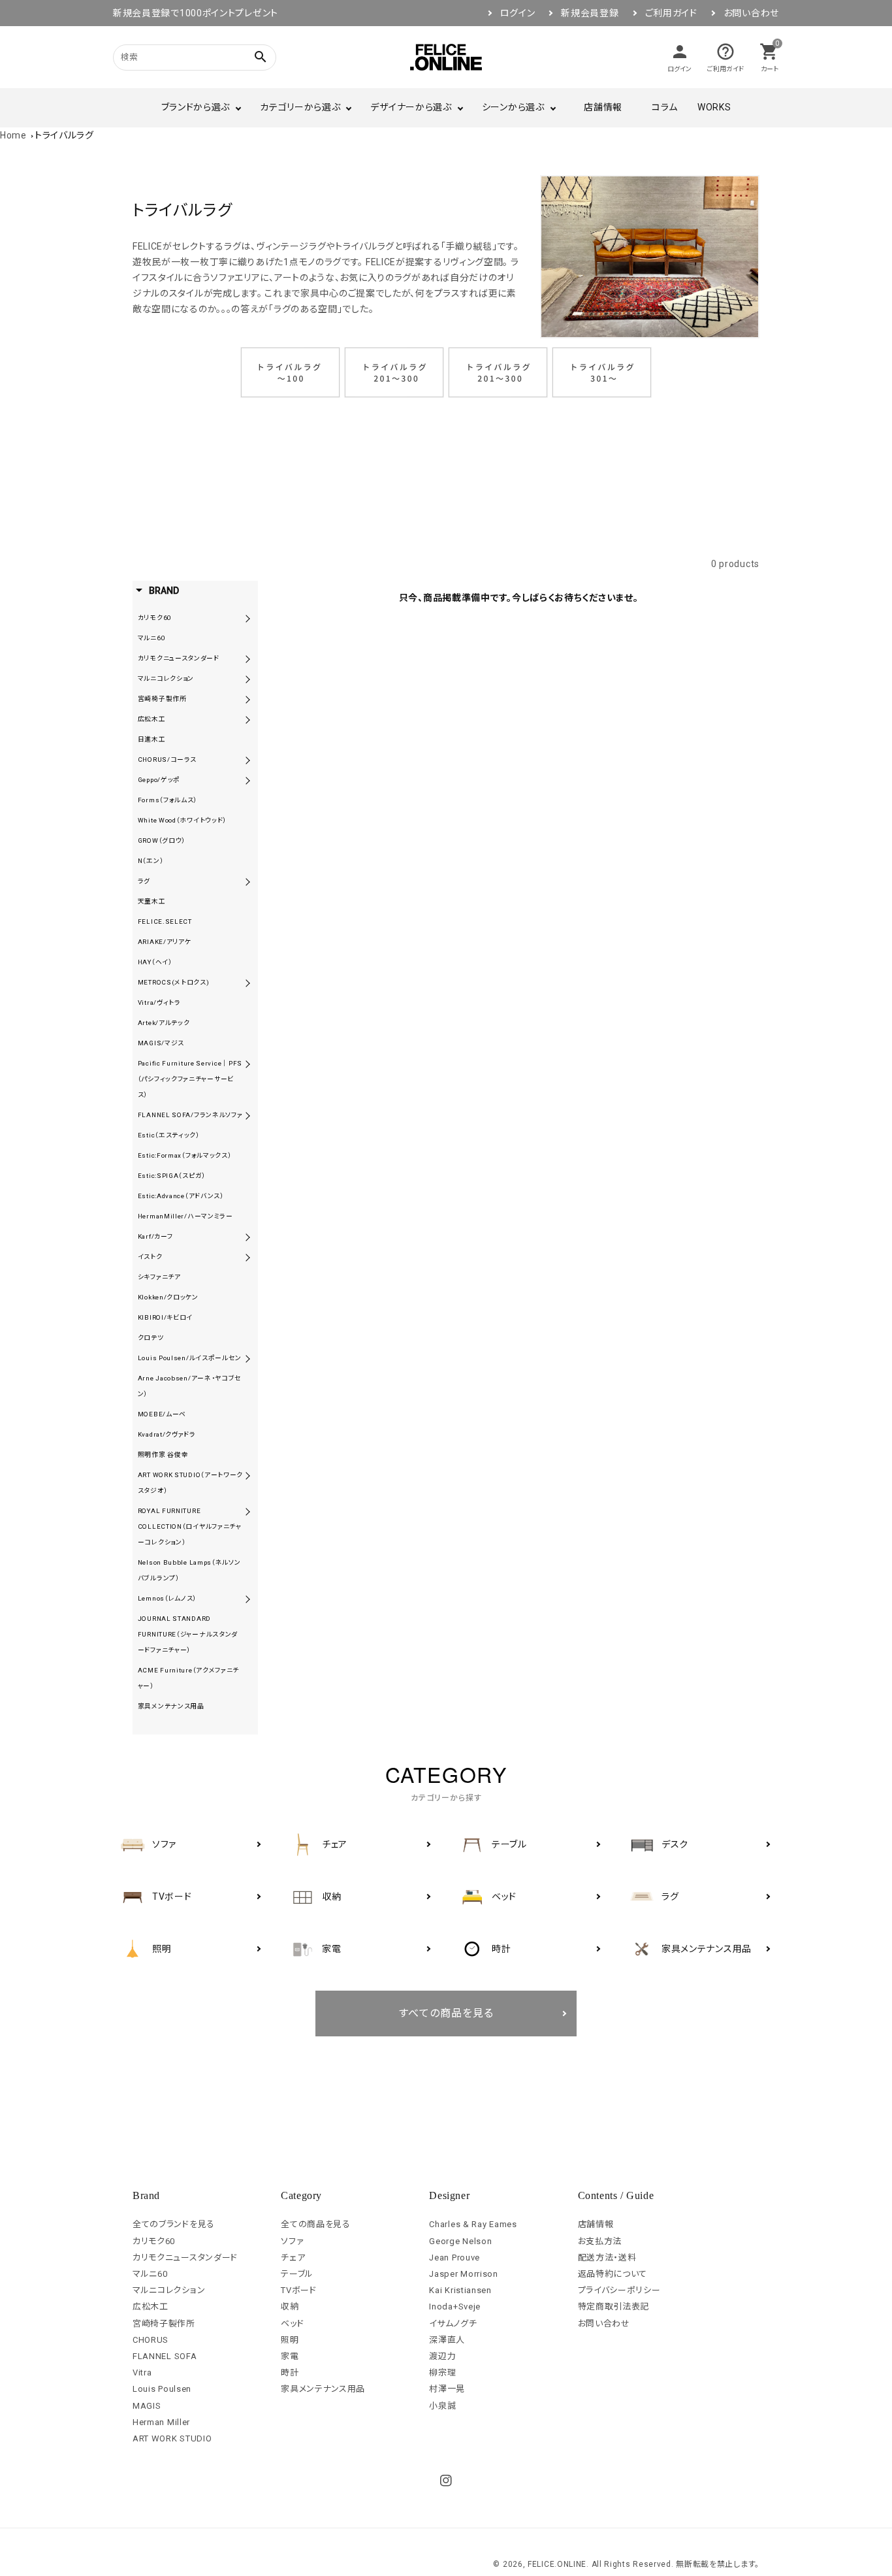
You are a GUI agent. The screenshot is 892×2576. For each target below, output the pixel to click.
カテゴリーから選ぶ (300, 107)
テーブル (297, 2274)
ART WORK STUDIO (172, 2438)
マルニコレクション (169, 2290)
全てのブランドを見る (174, 2224)
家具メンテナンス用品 (323, 2389)
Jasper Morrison (464, 2274)
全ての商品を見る (316, 2224)
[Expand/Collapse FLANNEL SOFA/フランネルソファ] (247, 1115)
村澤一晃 (447, 2389)
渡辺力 (442, 2356)
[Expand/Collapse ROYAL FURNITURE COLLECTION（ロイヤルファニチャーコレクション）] (247, 1511)
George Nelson (460, 2241)
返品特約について (613, 2274)
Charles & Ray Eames (473, 2224)
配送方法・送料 (607, 2258)
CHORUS (151, 2340)
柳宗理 (442, 2372)
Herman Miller (161, 2422)
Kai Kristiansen (460, 2290)
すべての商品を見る (446, 2013)
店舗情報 (603, 107)
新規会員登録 (590, 13)
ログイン (518, 13)
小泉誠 (442, 2406)
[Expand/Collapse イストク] (247, 1257)
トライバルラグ (64, 135)
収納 (290, 2307)
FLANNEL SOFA (165, 2356)
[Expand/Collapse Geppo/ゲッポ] (247, 780)
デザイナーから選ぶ (411, 107)
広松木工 (151, 2307)
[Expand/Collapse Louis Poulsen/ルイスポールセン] (247, 1358)
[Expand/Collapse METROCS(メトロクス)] (247, 983)
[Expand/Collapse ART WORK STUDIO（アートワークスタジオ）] (247, 1475)
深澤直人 (447, 2340)
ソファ (292, 2241)
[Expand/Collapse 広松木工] (247, 719)
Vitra (142, 2372)
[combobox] (178, 57)
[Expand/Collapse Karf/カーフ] (247, 1237)
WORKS (714, 107)
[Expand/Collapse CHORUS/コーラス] (247, 760)
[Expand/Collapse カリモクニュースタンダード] (247, 659)
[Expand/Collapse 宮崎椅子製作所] (247, 699)
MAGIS (147, 2406)
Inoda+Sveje (455, 2307)
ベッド (292, 2323)
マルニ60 (150, 2274)
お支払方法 (600, 2241)
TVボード (299, 2290)
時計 (290, 2372)
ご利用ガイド (671, 13)
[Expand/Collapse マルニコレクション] (247, 679)
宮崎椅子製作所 (164, 2323)
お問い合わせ (751, 13)
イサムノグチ (453, 2323)
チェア (293, 2258)
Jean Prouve (454, 2258)
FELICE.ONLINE (557, 2564)
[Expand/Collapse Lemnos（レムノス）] (247, 1599)
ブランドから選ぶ (196, 107)
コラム (665, 107)
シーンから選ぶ (513, 107)
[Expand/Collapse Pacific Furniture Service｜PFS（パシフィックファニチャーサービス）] (247, 1064)
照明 (290, 2340)
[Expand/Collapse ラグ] (247, 881)
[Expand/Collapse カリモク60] (247, 618)
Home (13, 135)
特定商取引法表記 (614, 2307)
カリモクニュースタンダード (185, 2258)
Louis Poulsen (162, 2389)
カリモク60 (154, 2241)
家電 (290, 2356)
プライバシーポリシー (619, 2290)
